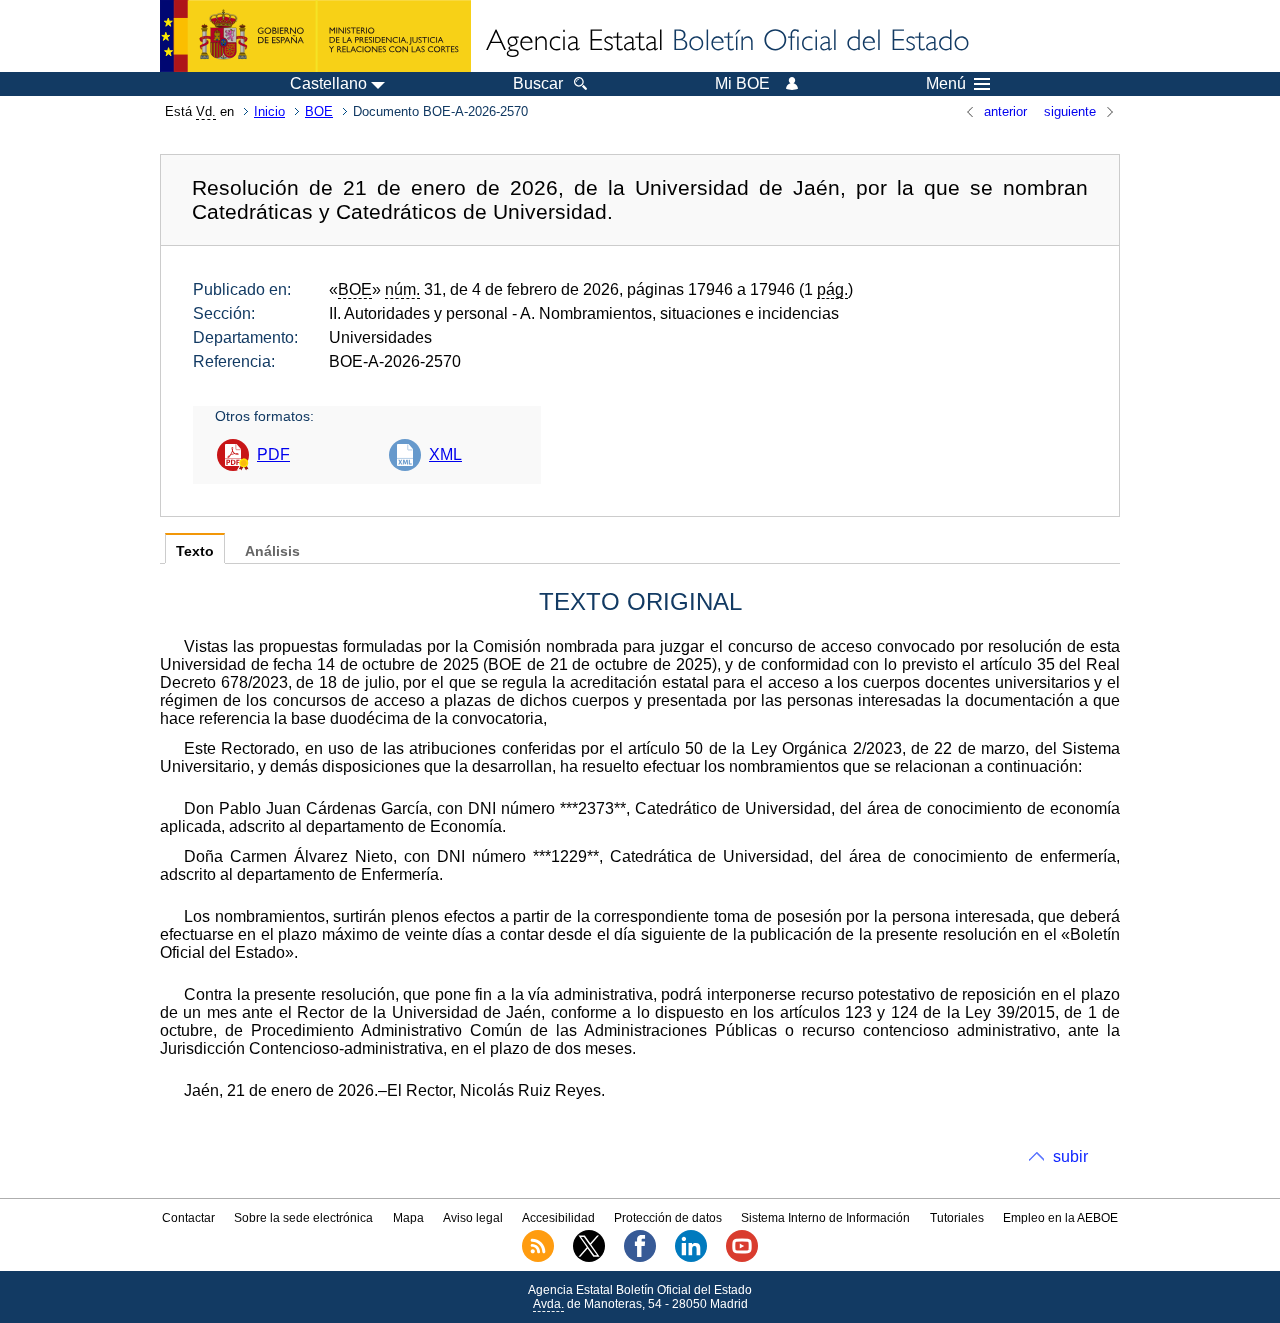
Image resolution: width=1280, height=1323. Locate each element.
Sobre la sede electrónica (303, 1218)
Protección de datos (668, 1218)
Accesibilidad (558, 1218)
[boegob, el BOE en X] (589, 1258)
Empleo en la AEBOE (1060, 1218)
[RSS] (538, 1258)
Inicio (269, 111)
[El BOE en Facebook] (640, 1258)
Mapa (408, 1218)
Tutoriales (957, 1218)
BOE (319, 111)
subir (1070, 1156)
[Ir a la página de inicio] (726, 42)
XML (445, 454)
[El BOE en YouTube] (742, 1258)
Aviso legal (473, 1218)
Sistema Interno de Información (825, 1218)
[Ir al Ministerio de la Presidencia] (315, 36)
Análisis (272, 551)
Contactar (188, 1218)
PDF (273, 454)
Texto (195, 551)
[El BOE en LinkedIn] (691, 1258)
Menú (946, 84)
